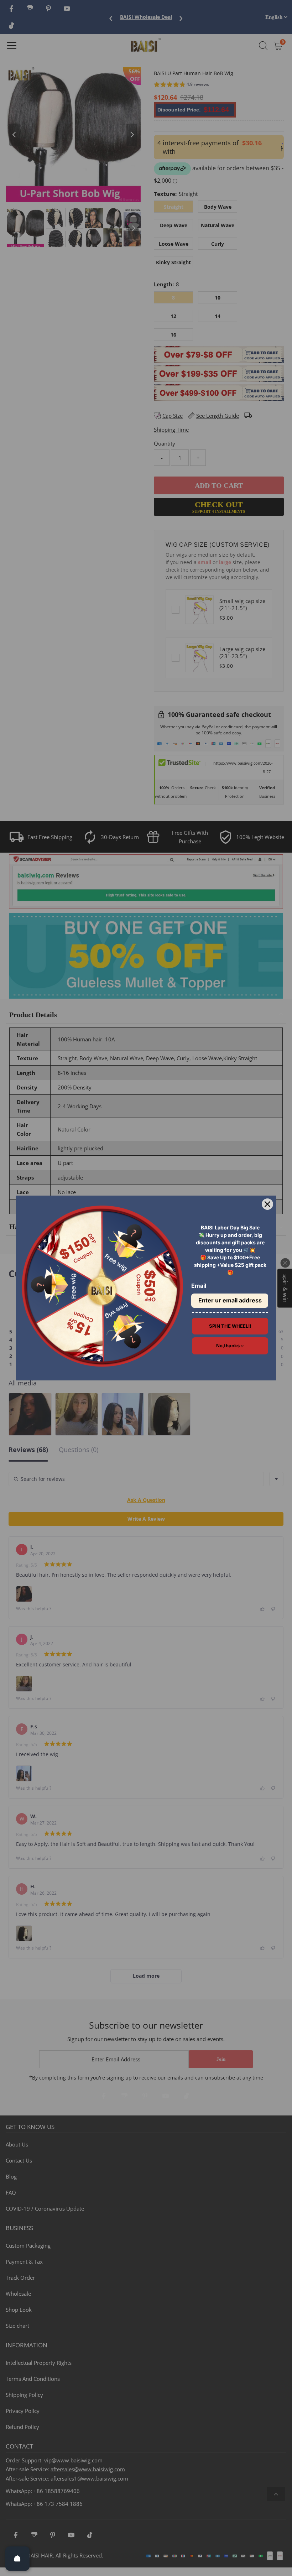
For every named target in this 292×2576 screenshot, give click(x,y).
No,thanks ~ (230, 1346)
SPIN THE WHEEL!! (230, 1326)
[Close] (267, 1204)
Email (199, 1286)
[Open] (17, 2559)
